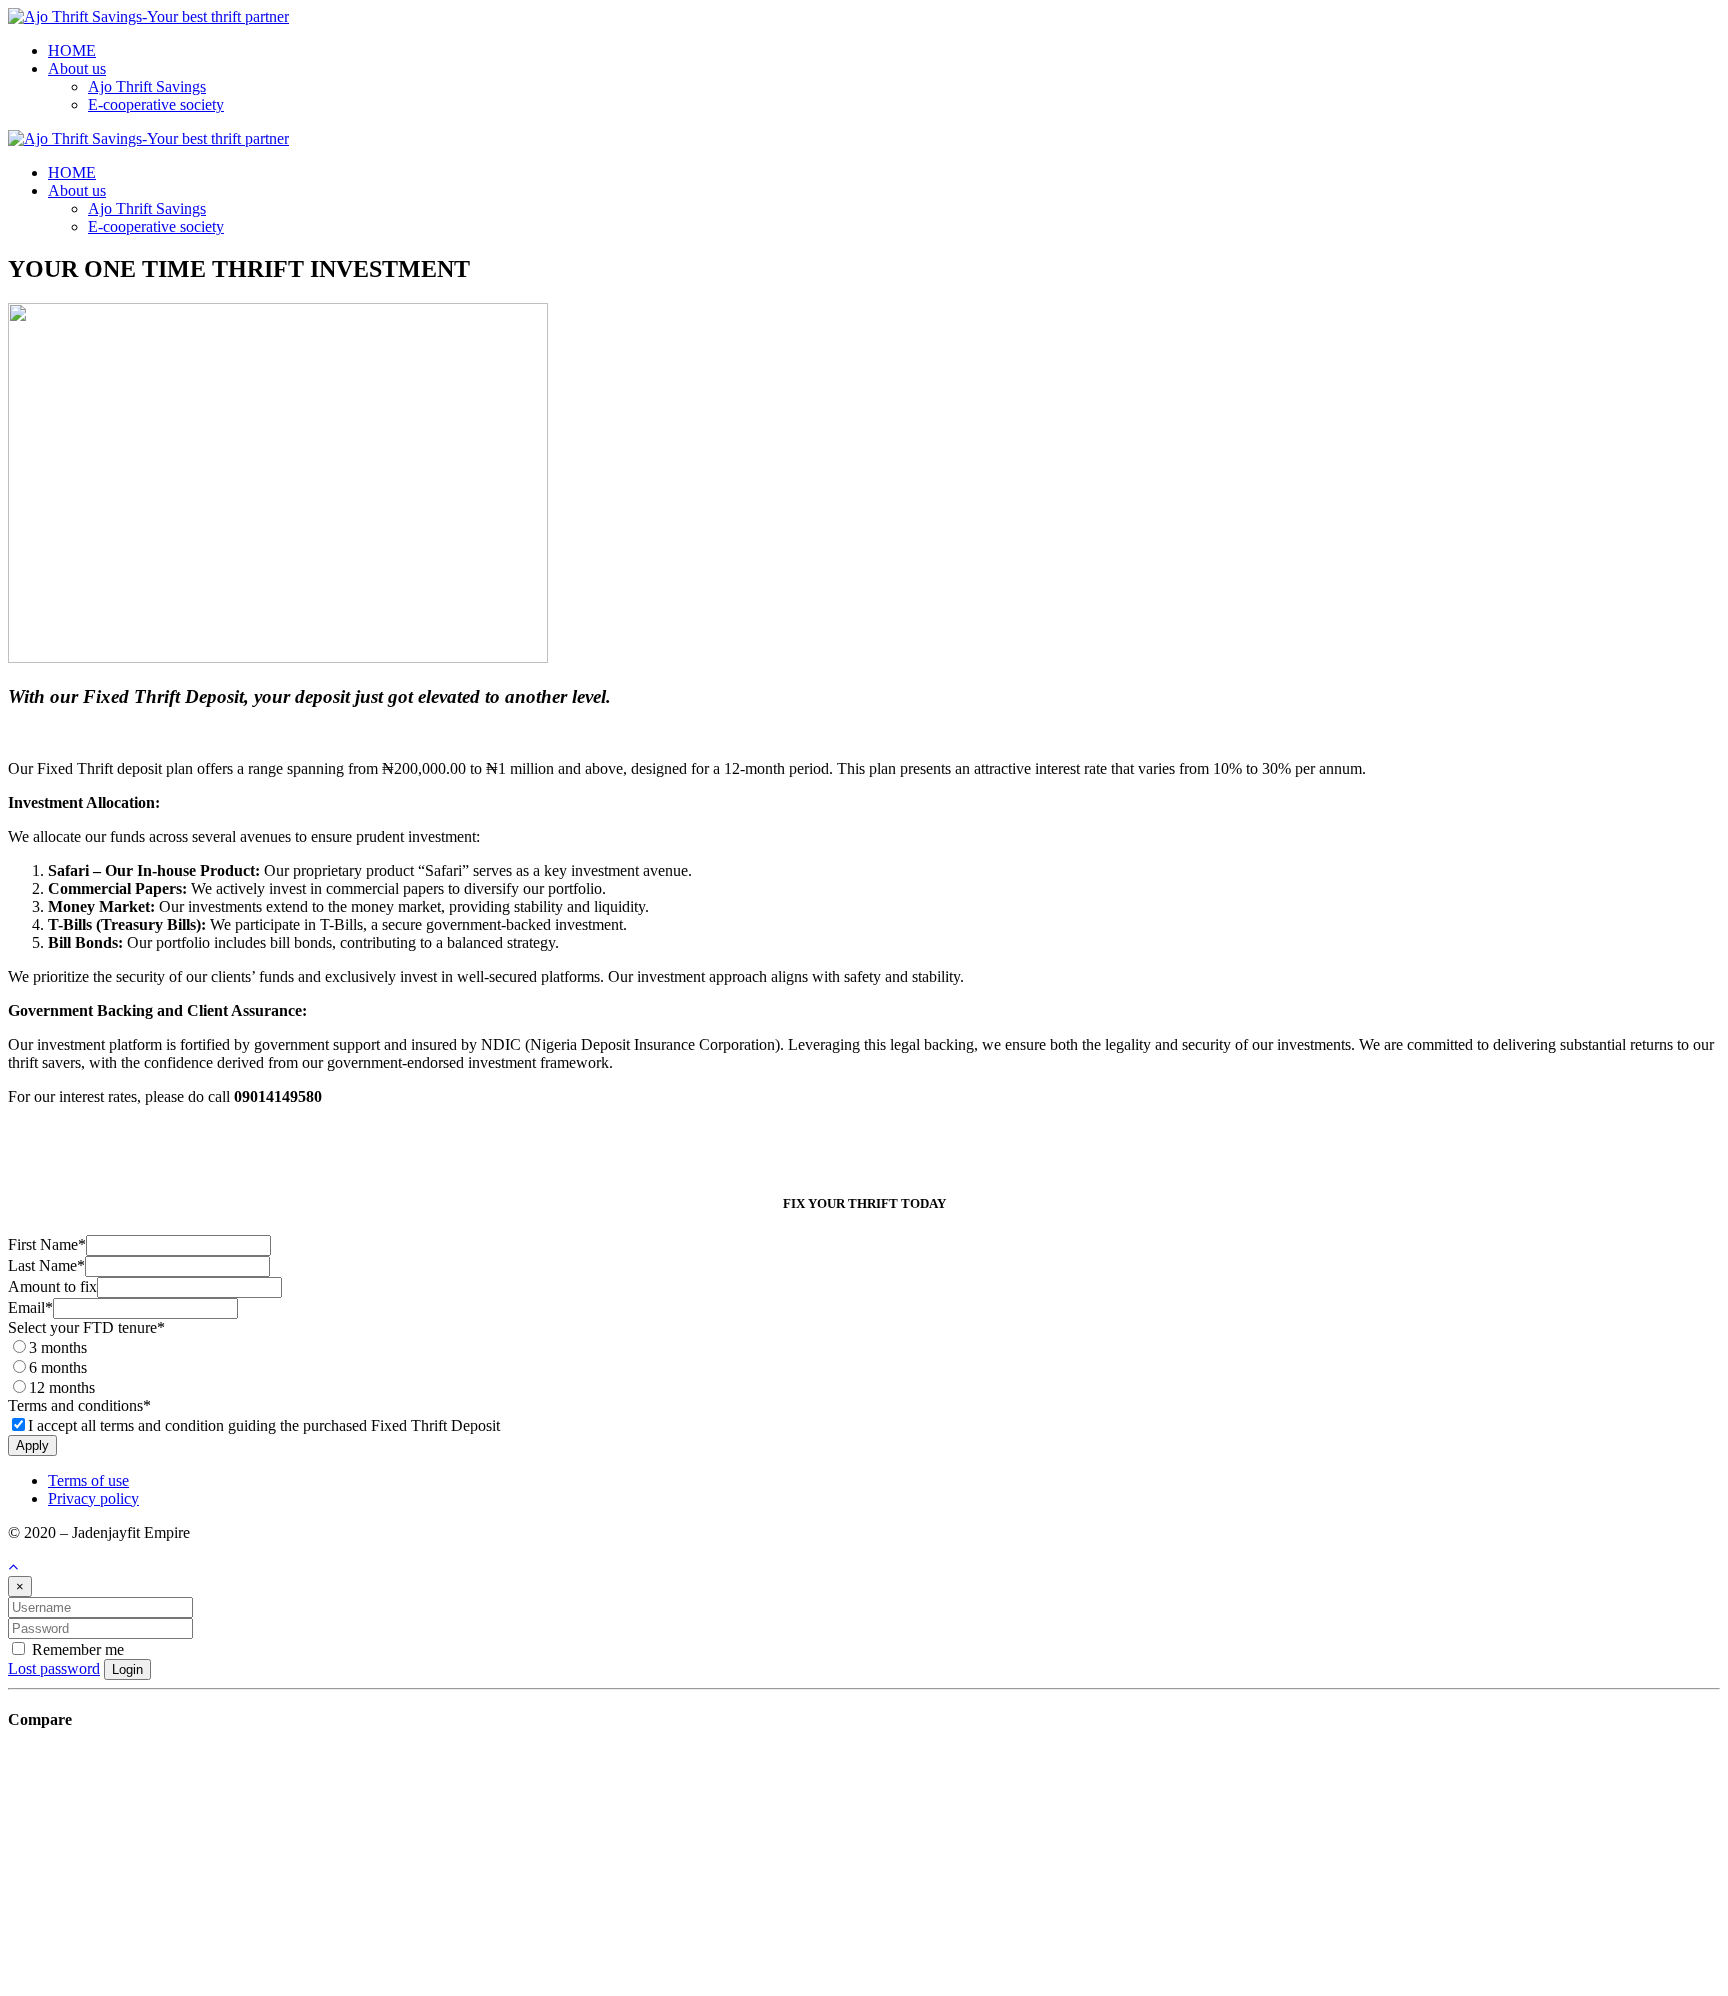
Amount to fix (52, 1286)
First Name (47, 1244)
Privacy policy (93, 1498)
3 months (58, 1347)
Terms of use (88, 1480)
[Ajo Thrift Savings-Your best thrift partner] (148, 16)
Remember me (76, 1649)
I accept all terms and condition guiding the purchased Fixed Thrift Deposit (264, 1425)
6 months (58, 1367)
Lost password (54, 1668)
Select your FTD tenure (86, 1327)
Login (127, 1669)
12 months (62, 1387)
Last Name (46, 1265)
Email (30, 1307)
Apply (32, 1445)
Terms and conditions (79, 1405)
